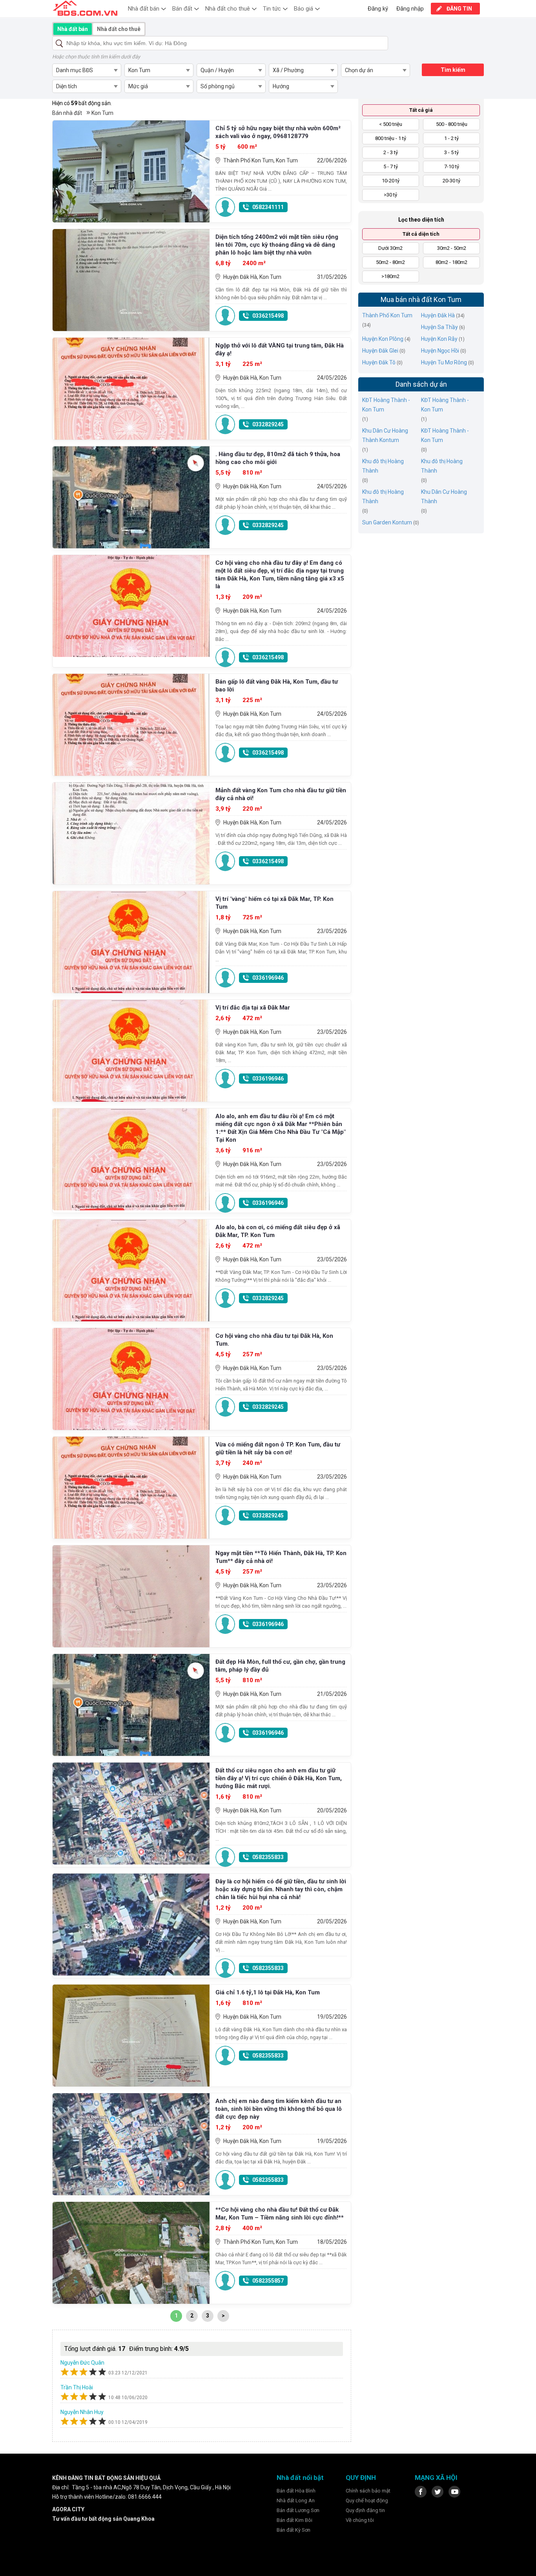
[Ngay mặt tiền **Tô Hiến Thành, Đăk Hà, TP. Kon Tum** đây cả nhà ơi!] (131, 1596)
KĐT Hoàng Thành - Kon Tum (386, 405)
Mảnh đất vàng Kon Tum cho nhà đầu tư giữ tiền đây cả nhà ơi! (281, 794)
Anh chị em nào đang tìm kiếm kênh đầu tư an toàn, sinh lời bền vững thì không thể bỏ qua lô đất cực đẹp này (279, 2109)
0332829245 (268, 424)
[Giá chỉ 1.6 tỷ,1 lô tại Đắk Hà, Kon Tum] (131, 2036)
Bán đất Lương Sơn (298, 2510)
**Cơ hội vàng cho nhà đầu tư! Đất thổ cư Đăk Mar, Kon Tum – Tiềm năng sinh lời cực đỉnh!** (280, 2214)
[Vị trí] (131, 942)
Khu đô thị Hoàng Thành (383, 466)
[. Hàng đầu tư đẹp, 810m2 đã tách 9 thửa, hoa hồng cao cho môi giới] (131, 497)
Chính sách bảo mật (368, 2491)
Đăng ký (378, 9)
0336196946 (268, 978)
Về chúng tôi (360, 2520)
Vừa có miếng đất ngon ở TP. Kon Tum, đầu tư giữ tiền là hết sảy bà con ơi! (278, 1448)
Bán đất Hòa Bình (296, 2491)
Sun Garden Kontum (387, 522)
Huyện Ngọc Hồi (440, 351)
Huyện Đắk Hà (438, 315)
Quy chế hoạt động (367, 2501)
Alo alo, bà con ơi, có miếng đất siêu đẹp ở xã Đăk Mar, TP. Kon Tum (278, 1231)
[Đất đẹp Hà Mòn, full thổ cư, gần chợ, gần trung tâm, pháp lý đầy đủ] (131, 1705)
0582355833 (268, 1857)
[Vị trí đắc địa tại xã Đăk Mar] (131, 1051)
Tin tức (272, 9)
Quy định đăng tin (365, 2510)
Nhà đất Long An (296, 2501)
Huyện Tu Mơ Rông (444, 362)
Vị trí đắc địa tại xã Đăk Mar (253, 1008)
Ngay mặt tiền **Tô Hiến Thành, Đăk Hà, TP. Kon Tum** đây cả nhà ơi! (281, 1557)
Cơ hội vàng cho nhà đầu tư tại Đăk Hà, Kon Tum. (274, 1340)
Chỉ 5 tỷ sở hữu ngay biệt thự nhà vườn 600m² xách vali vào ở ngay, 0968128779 (278, 132)
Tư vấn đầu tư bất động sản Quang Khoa (103, 2519)
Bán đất (182, 9)
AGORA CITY (68, 2509)
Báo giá (304, 9)
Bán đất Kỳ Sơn (294, 2530)
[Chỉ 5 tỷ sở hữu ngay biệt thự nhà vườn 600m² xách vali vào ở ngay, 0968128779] (131, 171)
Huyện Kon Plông (383, 339)
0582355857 (268, 2281)
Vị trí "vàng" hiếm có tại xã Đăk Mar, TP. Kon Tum (274, 903)
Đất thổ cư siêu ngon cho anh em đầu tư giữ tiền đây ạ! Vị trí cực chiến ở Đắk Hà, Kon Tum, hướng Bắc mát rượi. (279, 1778)
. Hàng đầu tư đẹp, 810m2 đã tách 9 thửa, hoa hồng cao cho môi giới (278, 458)
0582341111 (268, 207)
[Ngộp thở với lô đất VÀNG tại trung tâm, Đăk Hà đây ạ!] (131, 389)
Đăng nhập (410, 9)
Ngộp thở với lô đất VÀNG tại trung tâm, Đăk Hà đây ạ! (280, 349)
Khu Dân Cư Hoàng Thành (444, 497)
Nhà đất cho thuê (228, 9)
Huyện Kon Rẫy (439, 339)
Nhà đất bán (144, 9)
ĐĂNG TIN (459, 9)
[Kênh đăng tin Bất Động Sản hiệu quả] (85, 8)
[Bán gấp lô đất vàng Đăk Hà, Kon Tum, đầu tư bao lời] (131, 725)
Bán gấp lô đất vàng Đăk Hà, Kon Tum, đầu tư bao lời (277, 686)
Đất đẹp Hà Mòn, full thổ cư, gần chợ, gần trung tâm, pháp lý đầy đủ (280, 1666)
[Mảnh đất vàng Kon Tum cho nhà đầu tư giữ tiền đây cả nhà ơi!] (131, 833)
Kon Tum (102, 113)
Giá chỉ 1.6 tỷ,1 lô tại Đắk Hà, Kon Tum (268, 1992)
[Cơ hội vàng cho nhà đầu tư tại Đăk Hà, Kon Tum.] (131, 1379)
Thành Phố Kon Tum (387, 315)
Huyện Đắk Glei (380, 351)
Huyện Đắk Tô (379, 362)
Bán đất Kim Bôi (294, 2520)
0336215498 (268, 316)
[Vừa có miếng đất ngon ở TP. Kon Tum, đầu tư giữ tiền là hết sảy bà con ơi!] (131, 1488)
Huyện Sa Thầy (439, 327)
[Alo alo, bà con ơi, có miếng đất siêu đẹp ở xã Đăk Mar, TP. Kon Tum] (131, 1270)
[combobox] (87, 70)
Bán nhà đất (67, 113)
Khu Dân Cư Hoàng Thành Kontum (385, 435)
